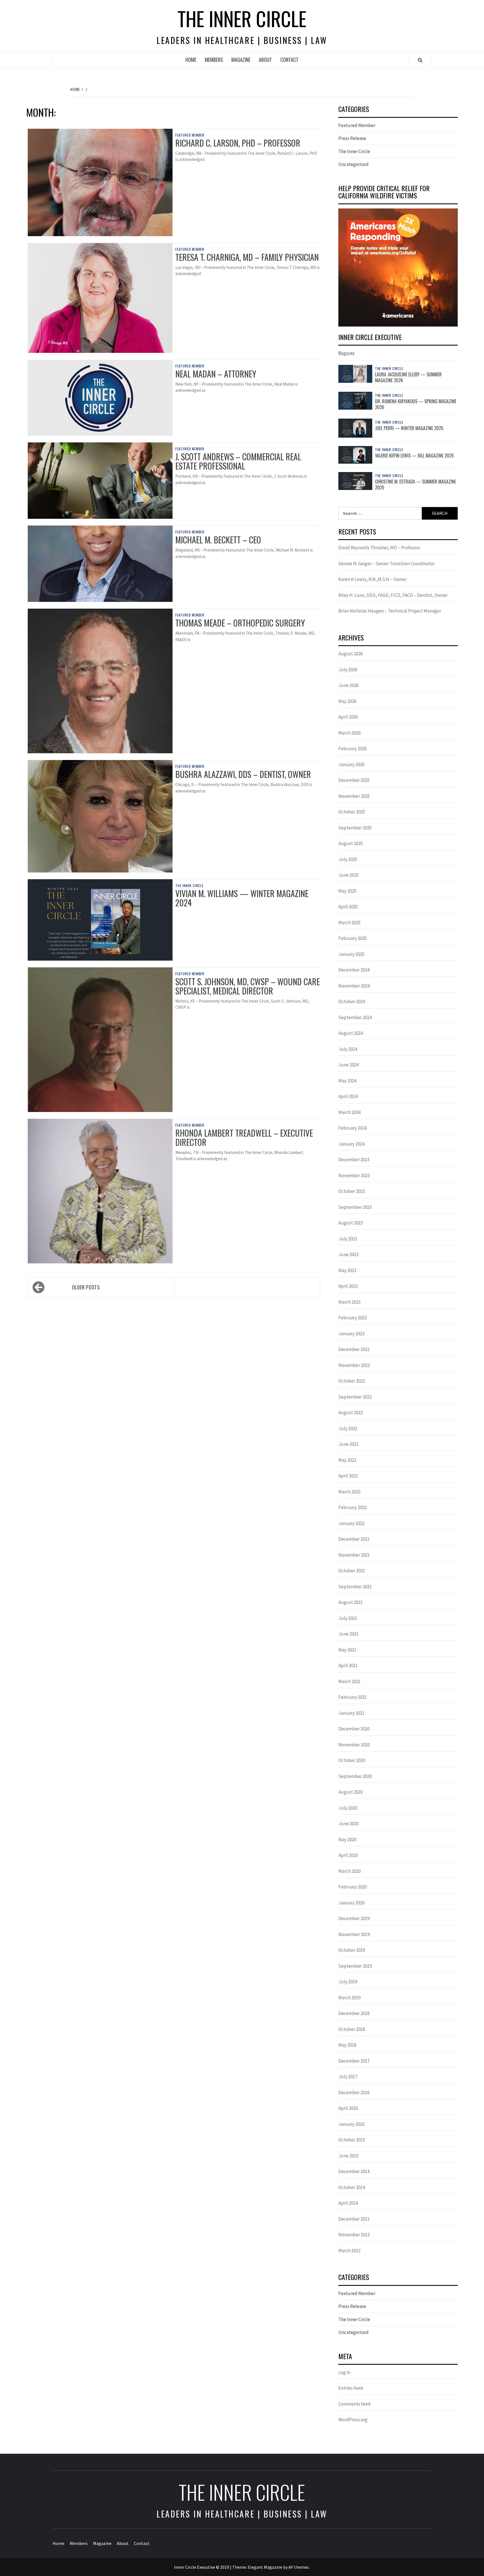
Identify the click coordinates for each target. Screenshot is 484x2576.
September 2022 (355, 1397)
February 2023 (352, 1318)
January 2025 (351, 954)
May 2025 (347, 891)
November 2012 (354, 2235)
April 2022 (348, 1476)
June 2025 (348, 875)
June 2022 (348, 1444)
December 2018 (354, 2013)
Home (191, 60)
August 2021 (351, 1602)
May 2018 (347, 2045)
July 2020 (348, 1808)
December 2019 (354, 1918)
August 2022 (351, 1413)
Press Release (352, 138)
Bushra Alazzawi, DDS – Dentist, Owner (243, 774)
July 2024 (348, 1049)
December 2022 (354, 1349)
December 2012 (354, 2219)
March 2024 (349, 1112)
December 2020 (354, 1729)
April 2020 (348, 1855)
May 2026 (347, 701)
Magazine (241, 60)
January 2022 (351, 1523)
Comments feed (354, 2404)
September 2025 (355, 828)
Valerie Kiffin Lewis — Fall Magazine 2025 (414, 456)
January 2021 (351, 1713)
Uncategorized (353, 164)
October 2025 (352, 812)
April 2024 (348, 1096)
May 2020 (347, 1840)
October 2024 (352, 1001)
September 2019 (355, 1966)
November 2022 (354, 1365)
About (265, 60)
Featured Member (190, 135)
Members (214, 60)
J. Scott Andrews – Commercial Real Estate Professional (238, 461)
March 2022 (349, 1492)
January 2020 (351, 1903)
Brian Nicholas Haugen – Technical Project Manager (390, 611)
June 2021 (348, 1634)
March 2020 (349, 1871)
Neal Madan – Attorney (216, 374)
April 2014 (348, 2203)
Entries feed (351, 2388)
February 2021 (352, 1697)
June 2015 (348, 2156)
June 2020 (348, 1824)
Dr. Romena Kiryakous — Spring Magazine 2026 (416, 404)
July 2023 (348, 1239)
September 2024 (355, 1017)
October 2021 (352, 1571)
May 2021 (347, 1650)
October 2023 (352, 1191)
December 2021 (354, 1539)
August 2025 (351, 843)
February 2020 (352, 1887)
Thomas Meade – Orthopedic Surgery (240, 623)
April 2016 (348, 2108)
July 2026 (348, 670)
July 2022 (348, 1428)
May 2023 (347, 1270)
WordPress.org (353, 2420)
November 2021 (354, 1555)
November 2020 (354, 1745)
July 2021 (348, 1618)
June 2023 (348, 1254)
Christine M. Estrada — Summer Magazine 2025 (416, 485)
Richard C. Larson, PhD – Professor (238, 143)
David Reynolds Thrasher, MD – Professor (379, 548)
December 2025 (354, 780)
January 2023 (351, 1334)
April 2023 (348, 1286)
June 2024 (348, 1065)
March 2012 (349, 2251)
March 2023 (349, 1302)
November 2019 (354, 1934)
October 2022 (352, 1381)
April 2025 (348, 907)
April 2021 (348, 1665)
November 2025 (354, 796)
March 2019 (349, 1998)
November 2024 (354, 986)
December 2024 (354, 970)
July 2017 (348, 2077)
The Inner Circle (242, 18)
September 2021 (355, 1587)
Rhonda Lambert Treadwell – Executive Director (244, 1137)
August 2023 (351, 1223)
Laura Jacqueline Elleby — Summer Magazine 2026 (408, 377)
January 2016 (351, 2124)
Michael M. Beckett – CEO (218, 540)
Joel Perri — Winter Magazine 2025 (409, 428)
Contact (289, 60)
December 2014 (354, 2171)
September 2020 (355, 1776)
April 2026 (348, 717)
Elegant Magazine (265, 2567)
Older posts (86, 1287)
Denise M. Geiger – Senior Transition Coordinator (387, 564)
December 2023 (354, 1160)
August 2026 (351, 654)
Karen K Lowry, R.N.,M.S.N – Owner (373, 579)
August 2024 (351, 1033)
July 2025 (348, 859)
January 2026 (351, 764)
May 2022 (347, 1460)
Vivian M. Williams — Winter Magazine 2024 (242, 898)
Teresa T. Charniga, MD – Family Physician (247, 257)
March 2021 (349, 1681)
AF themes (299, 2567)
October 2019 (352, 1950)
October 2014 (352, 2187)
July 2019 (348, 1982)
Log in (344, 2372)
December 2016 (354, 2092)
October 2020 (352, 1760)
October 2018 (352, 2029)
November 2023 (354, 1176)
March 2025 (349, 923)
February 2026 (352, 749)
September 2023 (355, 1207)
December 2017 (354, 2061)
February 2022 (352, 1507)
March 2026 (349, 733)
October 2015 (352, 2140)
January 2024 (351, 1144)
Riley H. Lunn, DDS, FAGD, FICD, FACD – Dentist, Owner (393, 595)
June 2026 (348, 685)
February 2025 (352, 938)
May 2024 (347, 1081)
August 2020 (351, 1792)
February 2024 (352, 1128)
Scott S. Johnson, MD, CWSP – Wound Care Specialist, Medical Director (248, 986)
